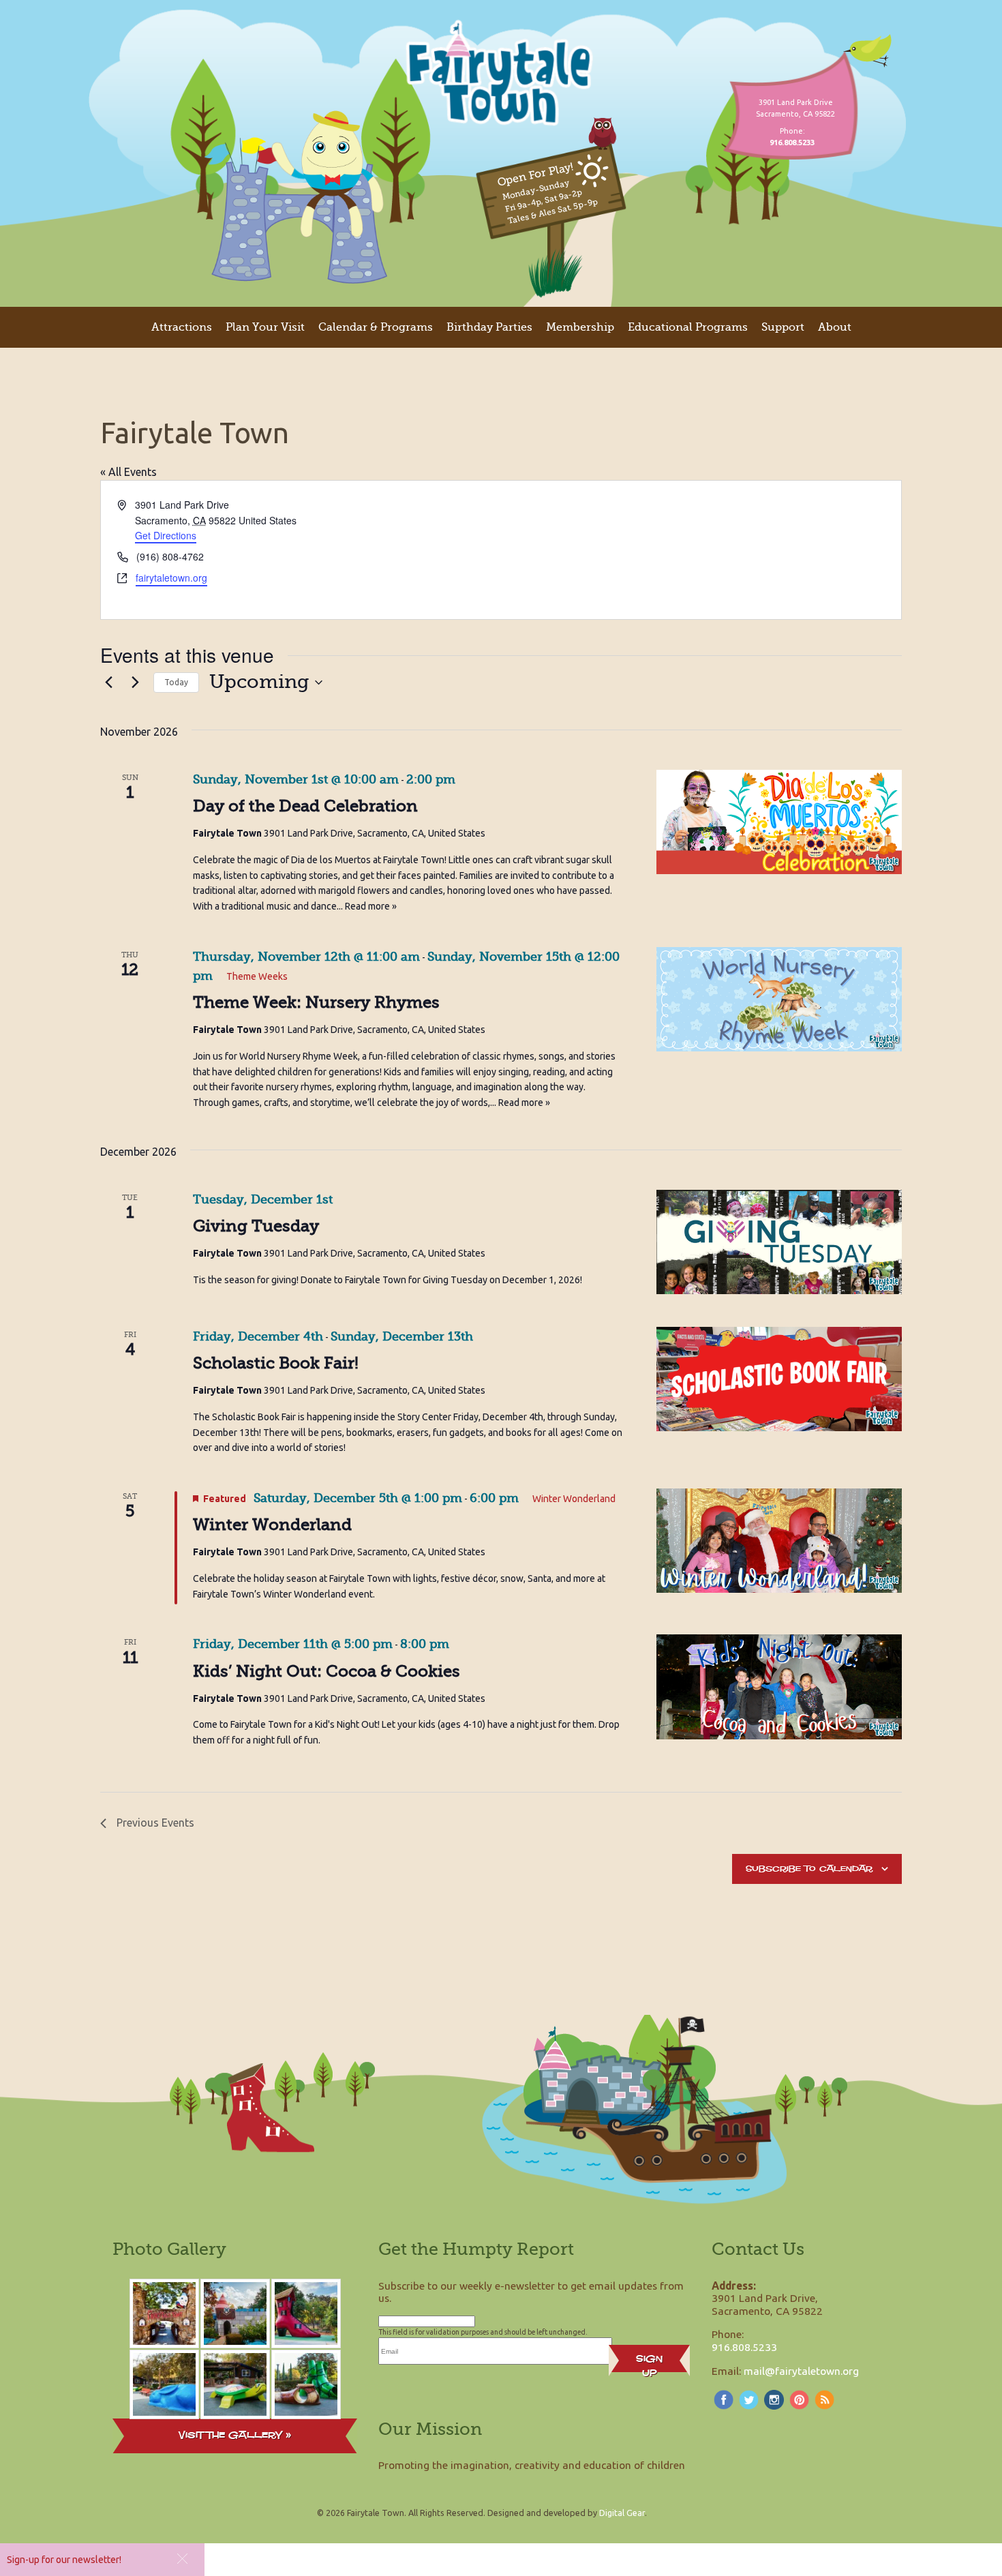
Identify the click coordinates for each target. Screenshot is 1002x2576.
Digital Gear (622, 2513)
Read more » (371, 906)
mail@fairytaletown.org (801, 2371)
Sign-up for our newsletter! (64, 2560)
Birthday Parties (489, 327)
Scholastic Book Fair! (276, 1363)
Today (176, 682)
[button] (182, 2559)
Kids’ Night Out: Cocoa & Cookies (327, 1671)
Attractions (182, 327)
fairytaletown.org (171, 578)
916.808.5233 (744, 2347)
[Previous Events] (108, 683)
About (835, 327)
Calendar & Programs (376, 327)
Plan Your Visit (265, 327)
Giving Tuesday (256, 1226)
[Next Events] (135, 683)
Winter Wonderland (272, 1525)
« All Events (128, 472)
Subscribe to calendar (809, 1869)
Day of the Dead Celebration (305, 806)
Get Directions (166, 535)
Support (783, 327)
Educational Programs (688, 327)
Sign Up (649, 2362)
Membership (580, 327)
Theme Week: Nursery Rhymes (316, 1002)
